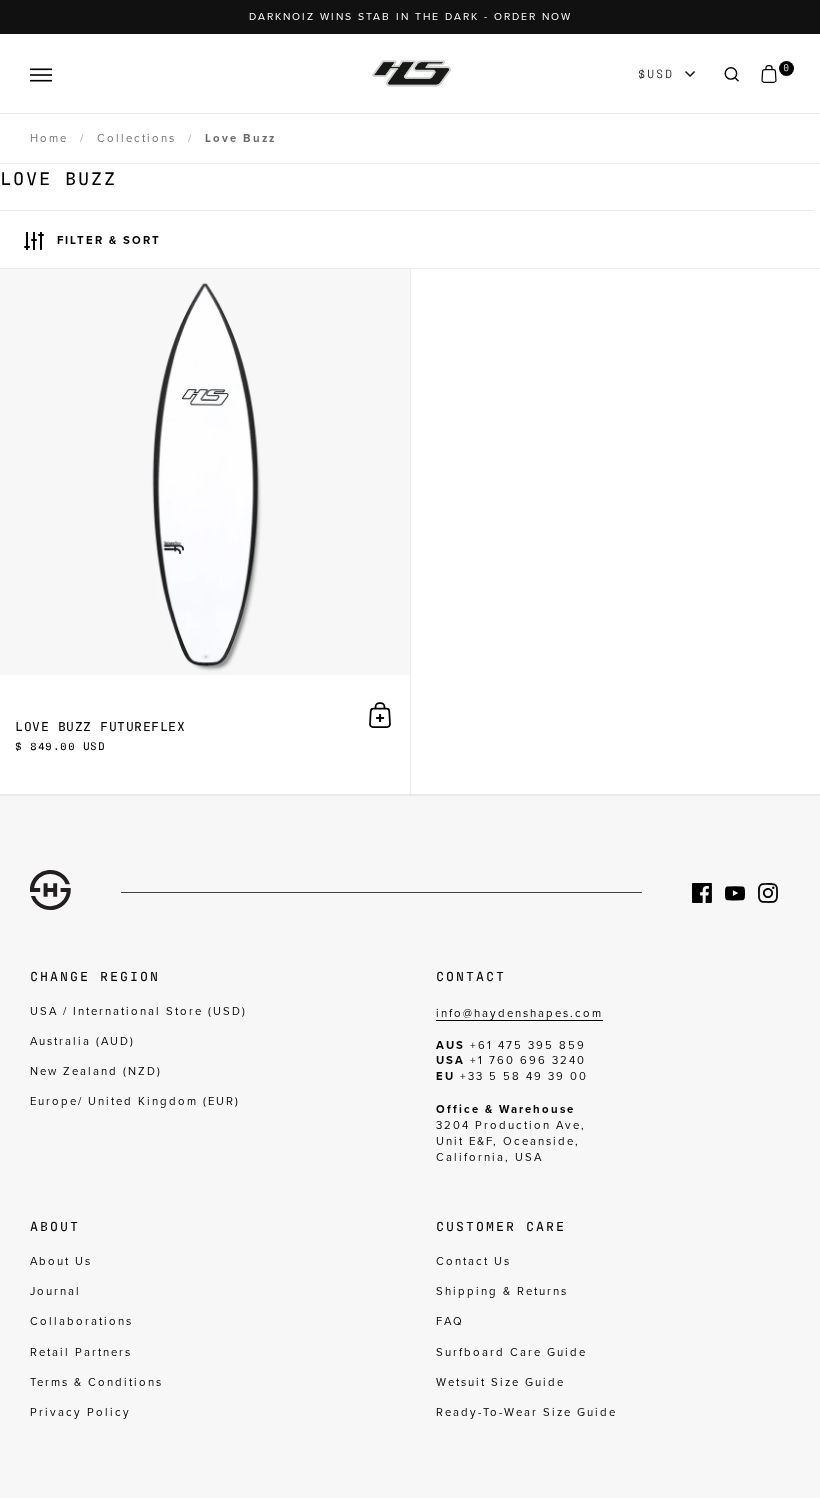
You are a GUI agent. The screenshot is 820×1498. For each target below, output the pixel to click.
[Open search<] (732, 74)
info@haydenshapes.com (519, 1013)
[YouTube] (741, 893)
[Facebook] (708, 893)
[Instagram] (774, 893)
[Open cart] (769, 74)
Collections (136, 138)
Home (49, 138)
